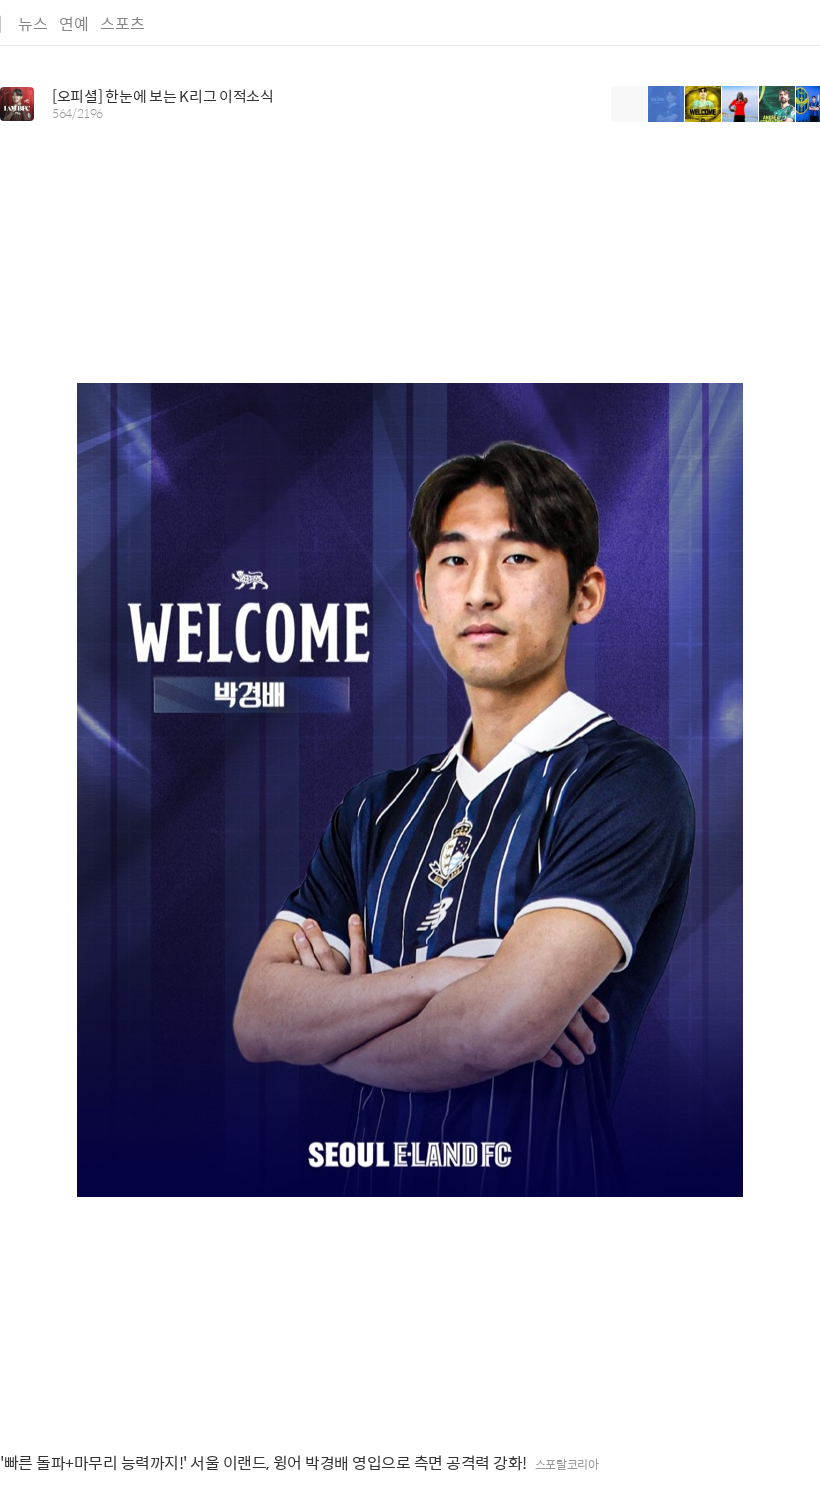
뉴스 (33, 23)
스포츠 (122, 23)
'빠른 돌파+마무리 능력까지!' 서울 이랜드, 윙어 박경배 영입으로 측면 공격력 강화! (263, 1463)
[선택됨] (666, 104)
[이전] (629, 104)
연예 (74, 23)
